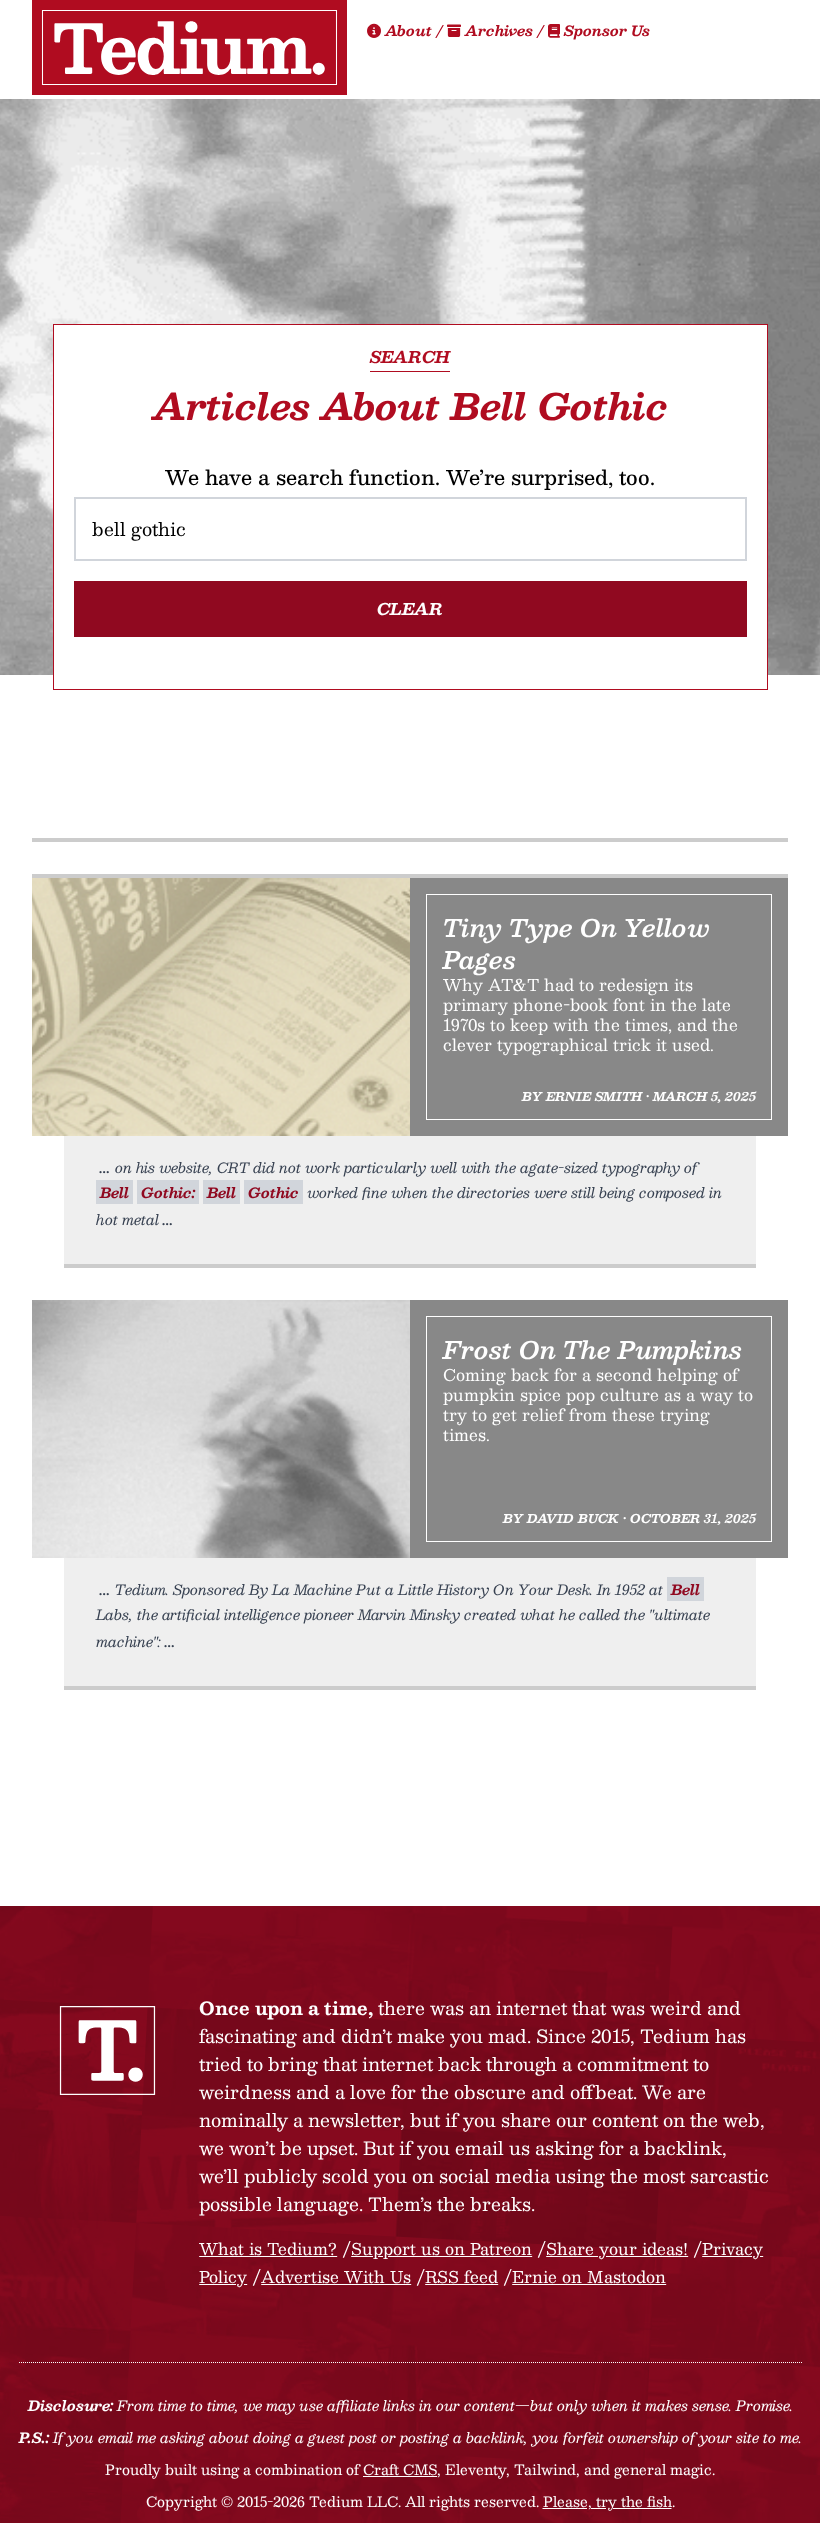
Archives (499, 30)
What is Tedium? (268, 2248)
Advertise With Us (336, 2276)
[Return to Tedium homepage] (189, 47)
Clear (410, 608)
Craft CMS (400, 2469)
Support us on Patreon (441, 2248)
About (408, 30)
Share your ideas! (617, 2248)
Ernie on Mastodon (589, 2276)
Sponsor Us (605, 30)
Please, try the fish (607, 2501)
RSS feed (461, 2276)
